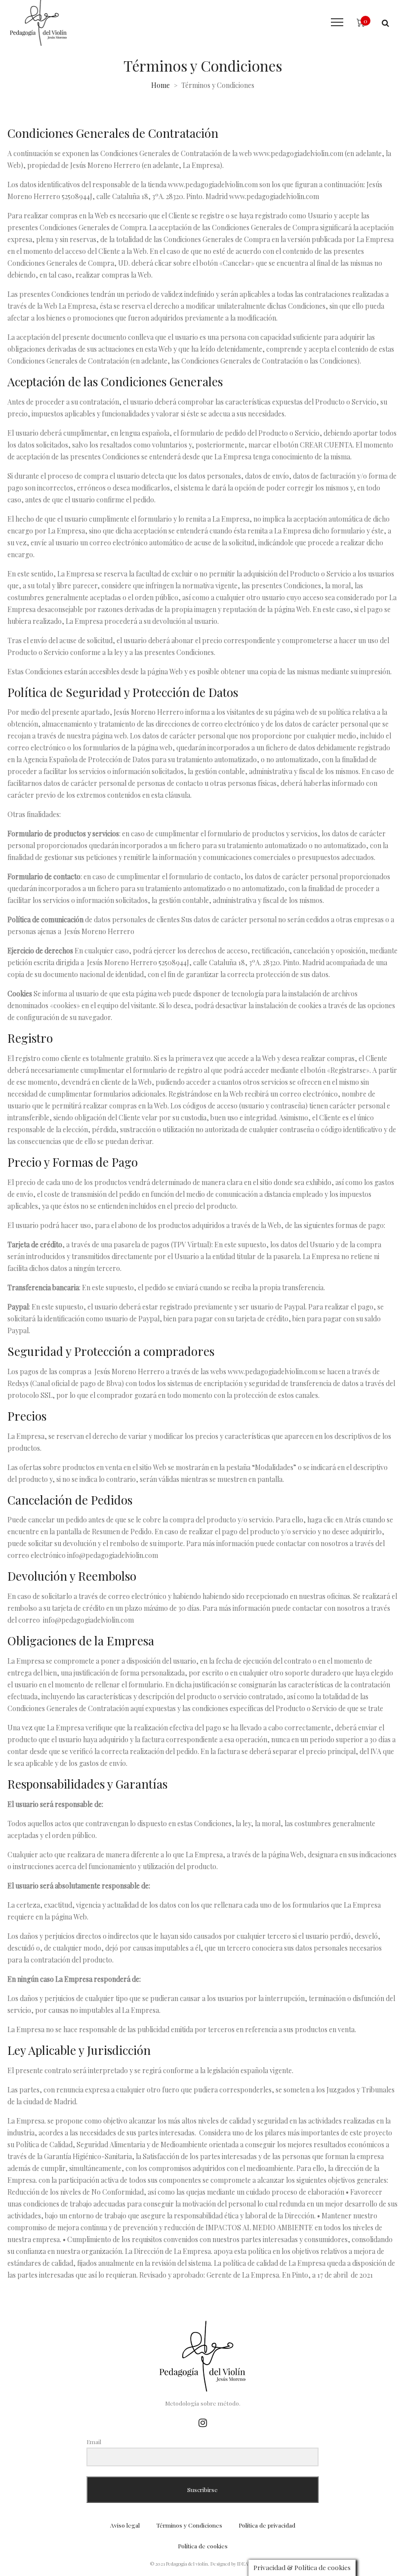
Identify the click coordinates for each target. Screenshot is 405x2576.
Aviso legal (125, 2525)
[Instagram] (203, 2422)
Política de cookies (203, 2546)
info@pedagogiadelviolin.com (113, 1555)
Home (161, 85)
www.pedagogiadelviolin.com (298, 153)
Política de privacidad (267, 2525)
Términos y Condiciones (189, 2525)
